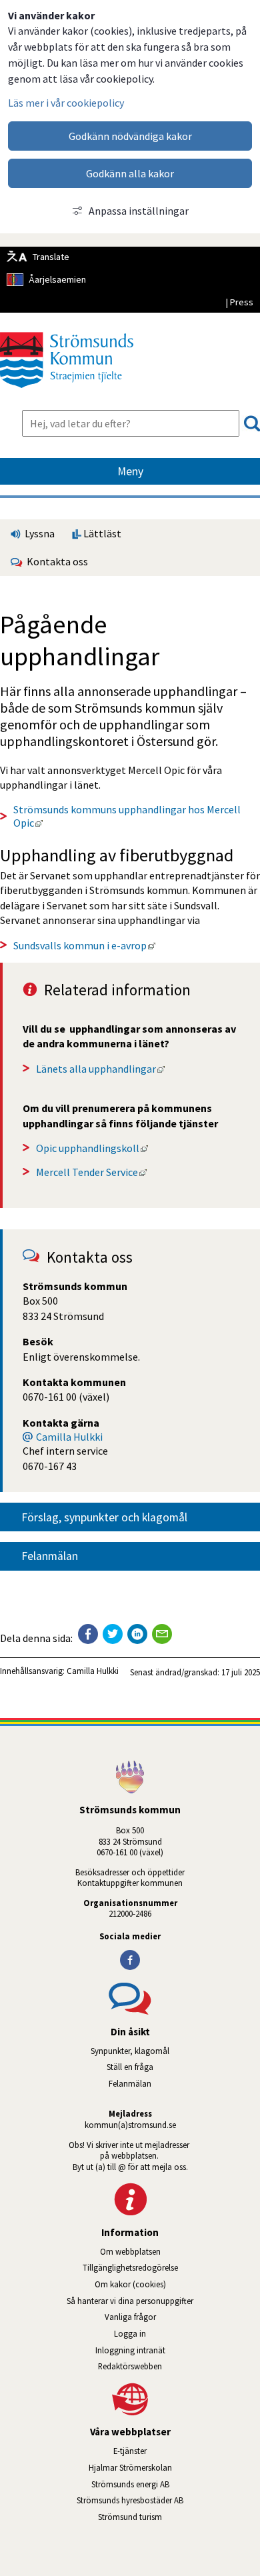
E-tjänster (187, 2451)
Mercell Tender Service (91, 1172)
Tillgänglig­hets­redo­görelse (130, 2267)
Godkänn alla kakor (130, 173)
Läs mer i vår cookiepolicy (66, 103)
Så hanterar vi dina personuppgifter (130, 2301)
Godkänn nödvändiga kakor (130, 136)
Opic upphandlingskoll (92, 1148)
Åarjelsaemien (57, 279)
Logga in (130, 2333)
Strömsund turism (168, 2517)
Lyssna (39, 533)
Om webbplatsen (130, 2251)
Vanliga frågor (130, 2317)
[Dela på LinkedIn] (137, 1634)
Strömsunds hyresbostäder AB (168, 2500)
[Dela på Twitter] (113, 1634)
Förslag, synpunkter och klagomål (104, 1517)
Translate (51, 257)
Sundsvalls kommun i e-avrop (84, 945)
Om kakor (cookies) (130, 2284)
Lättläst (101, 533)
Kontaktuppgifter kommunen (130, 1883)
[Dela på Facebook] (88, 1634)
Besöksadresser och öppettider (130, 1872)
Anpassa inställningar (139, 211)
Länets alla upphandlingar (100, 1069)
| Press (239, 302)
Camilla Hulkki (69, 1437)
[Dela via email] (162, 1634)
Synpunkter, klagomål (130, 2051)
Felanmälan (50, 1556)
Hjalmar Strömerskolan (174, 2467)
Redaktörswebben (130, 2366)
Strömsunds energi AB (176, 2484)
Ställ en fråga (130, 2067)
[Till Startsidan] (67, 393)
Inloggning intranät (168, 2350)
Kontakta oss (55, 561)
